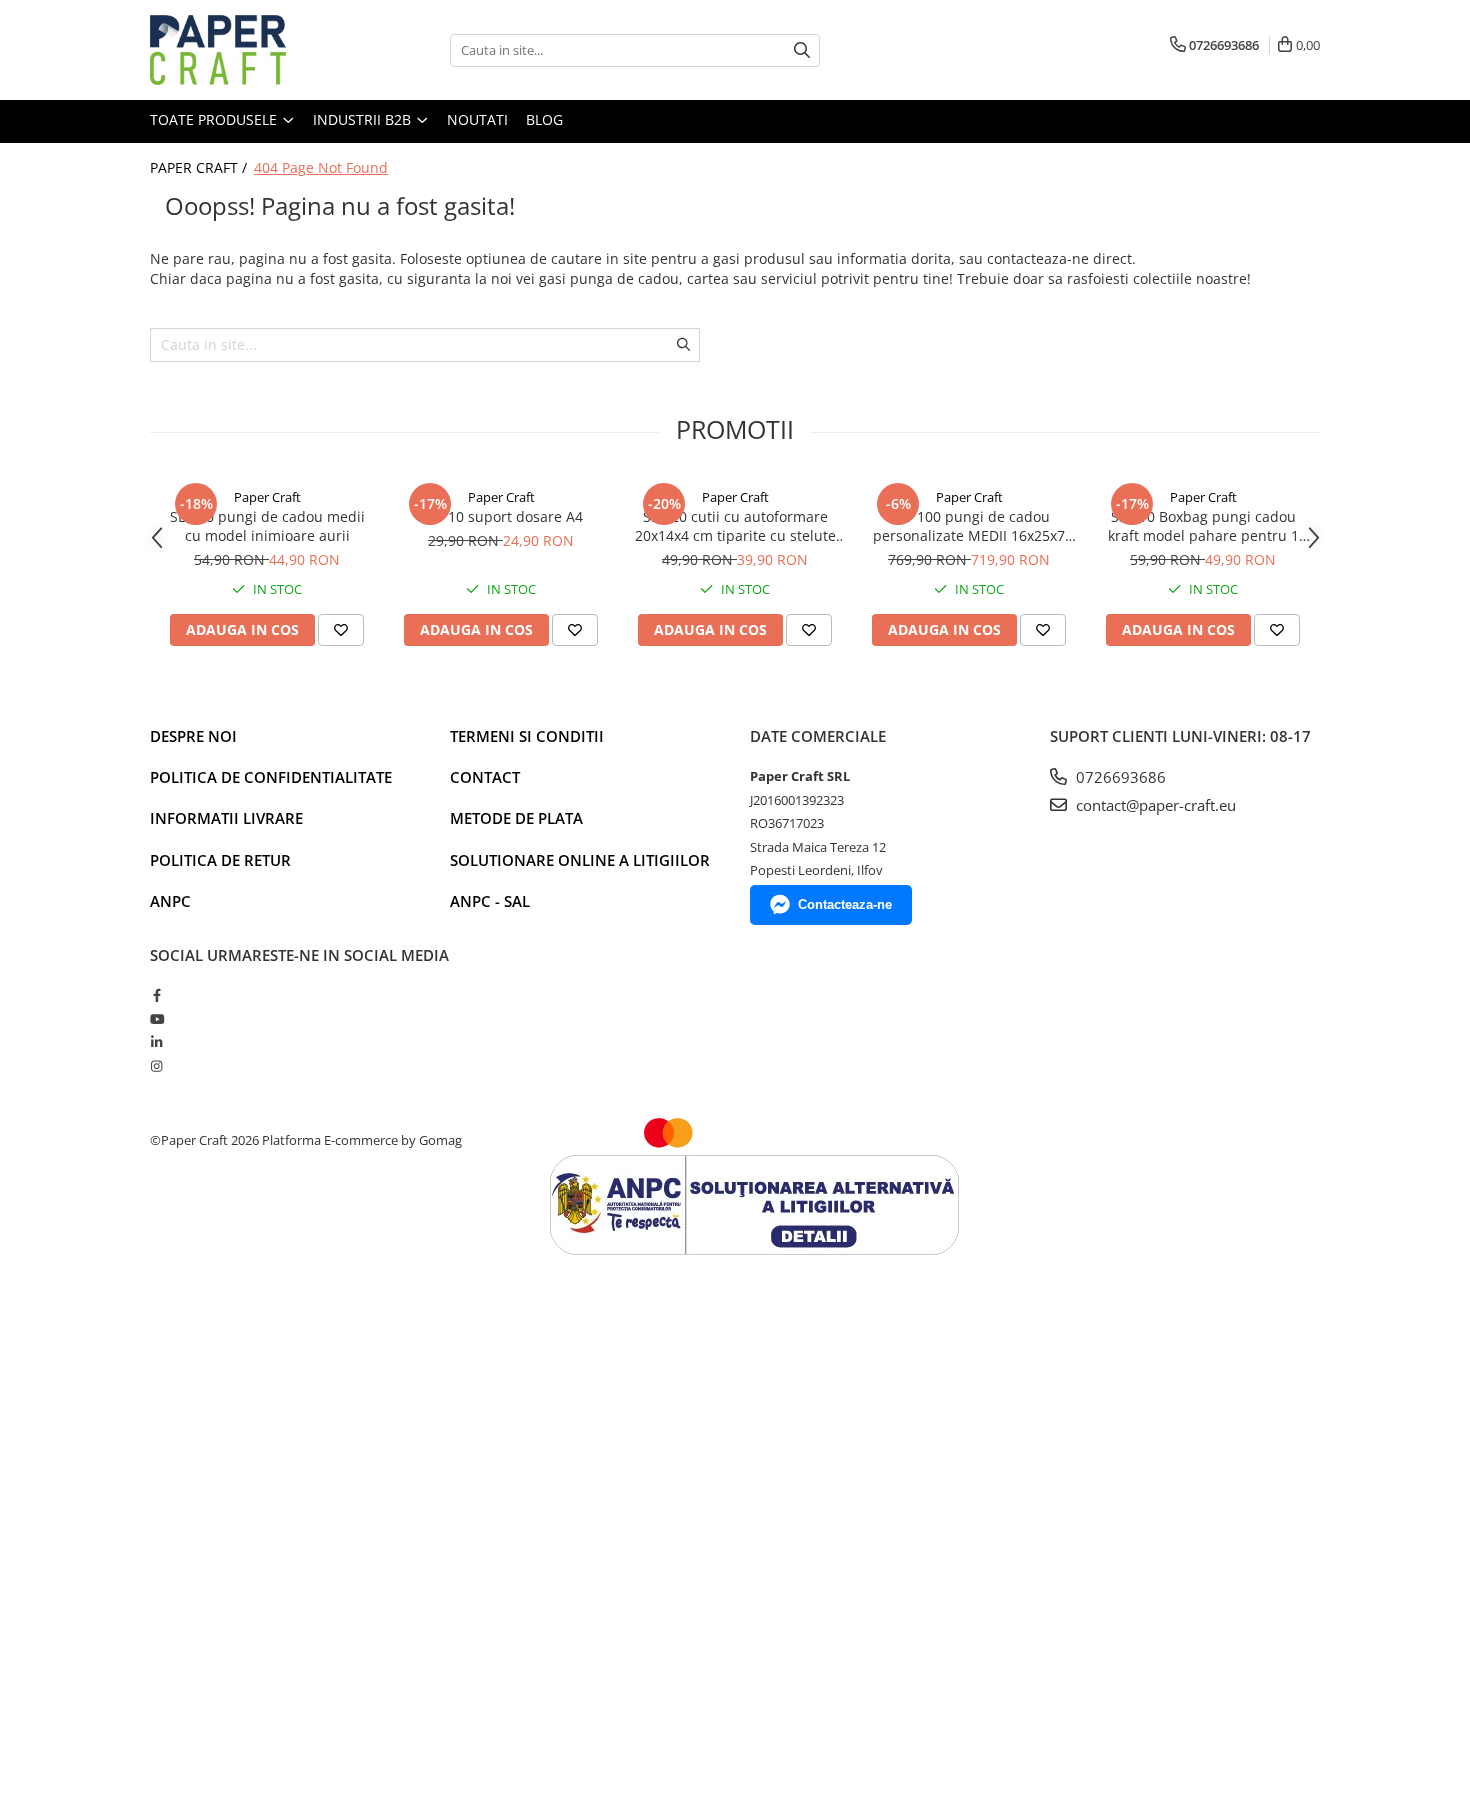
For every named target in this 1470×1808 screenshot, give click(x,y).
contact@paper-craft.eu (1154, 805)
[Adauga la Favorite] (341, 630)
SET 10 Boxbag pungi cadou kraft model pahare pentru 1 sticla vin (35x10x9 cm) (1203, 526)
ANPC (170, 901)
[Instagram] (156, 1066)
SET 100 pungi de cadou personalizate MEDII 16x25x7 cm (969, 526)
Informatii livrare (226, 818)
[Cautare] (802, 50)
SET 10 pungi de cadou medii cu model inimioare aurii (267, 526)
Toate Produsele (215, 119)
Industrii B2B (364, 119)
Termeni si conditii (527, 736)
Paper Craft (267, 497)
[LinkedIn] (156, 1042)
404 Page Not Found (321, 167)
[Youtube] (156, 1019)
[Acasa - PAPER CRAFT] (250, 50)
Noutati (477, 119)
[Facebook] (156, 995)
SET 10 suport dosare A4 (501, 516)
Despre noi (193, 736)
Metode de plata (516, 818)
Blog (544, 119)
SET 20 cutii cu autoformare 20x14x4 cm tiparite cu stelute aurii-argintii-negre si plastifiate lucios (735, 526)
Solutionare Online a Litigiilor (580, 860)
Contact (485, 777)
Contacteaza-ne (845, 904)
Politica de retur (220, 860)
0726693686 (1119, 777)
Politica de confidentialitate (271, 777)
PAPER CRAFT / (200, 167)
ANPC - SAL (490, 901)
